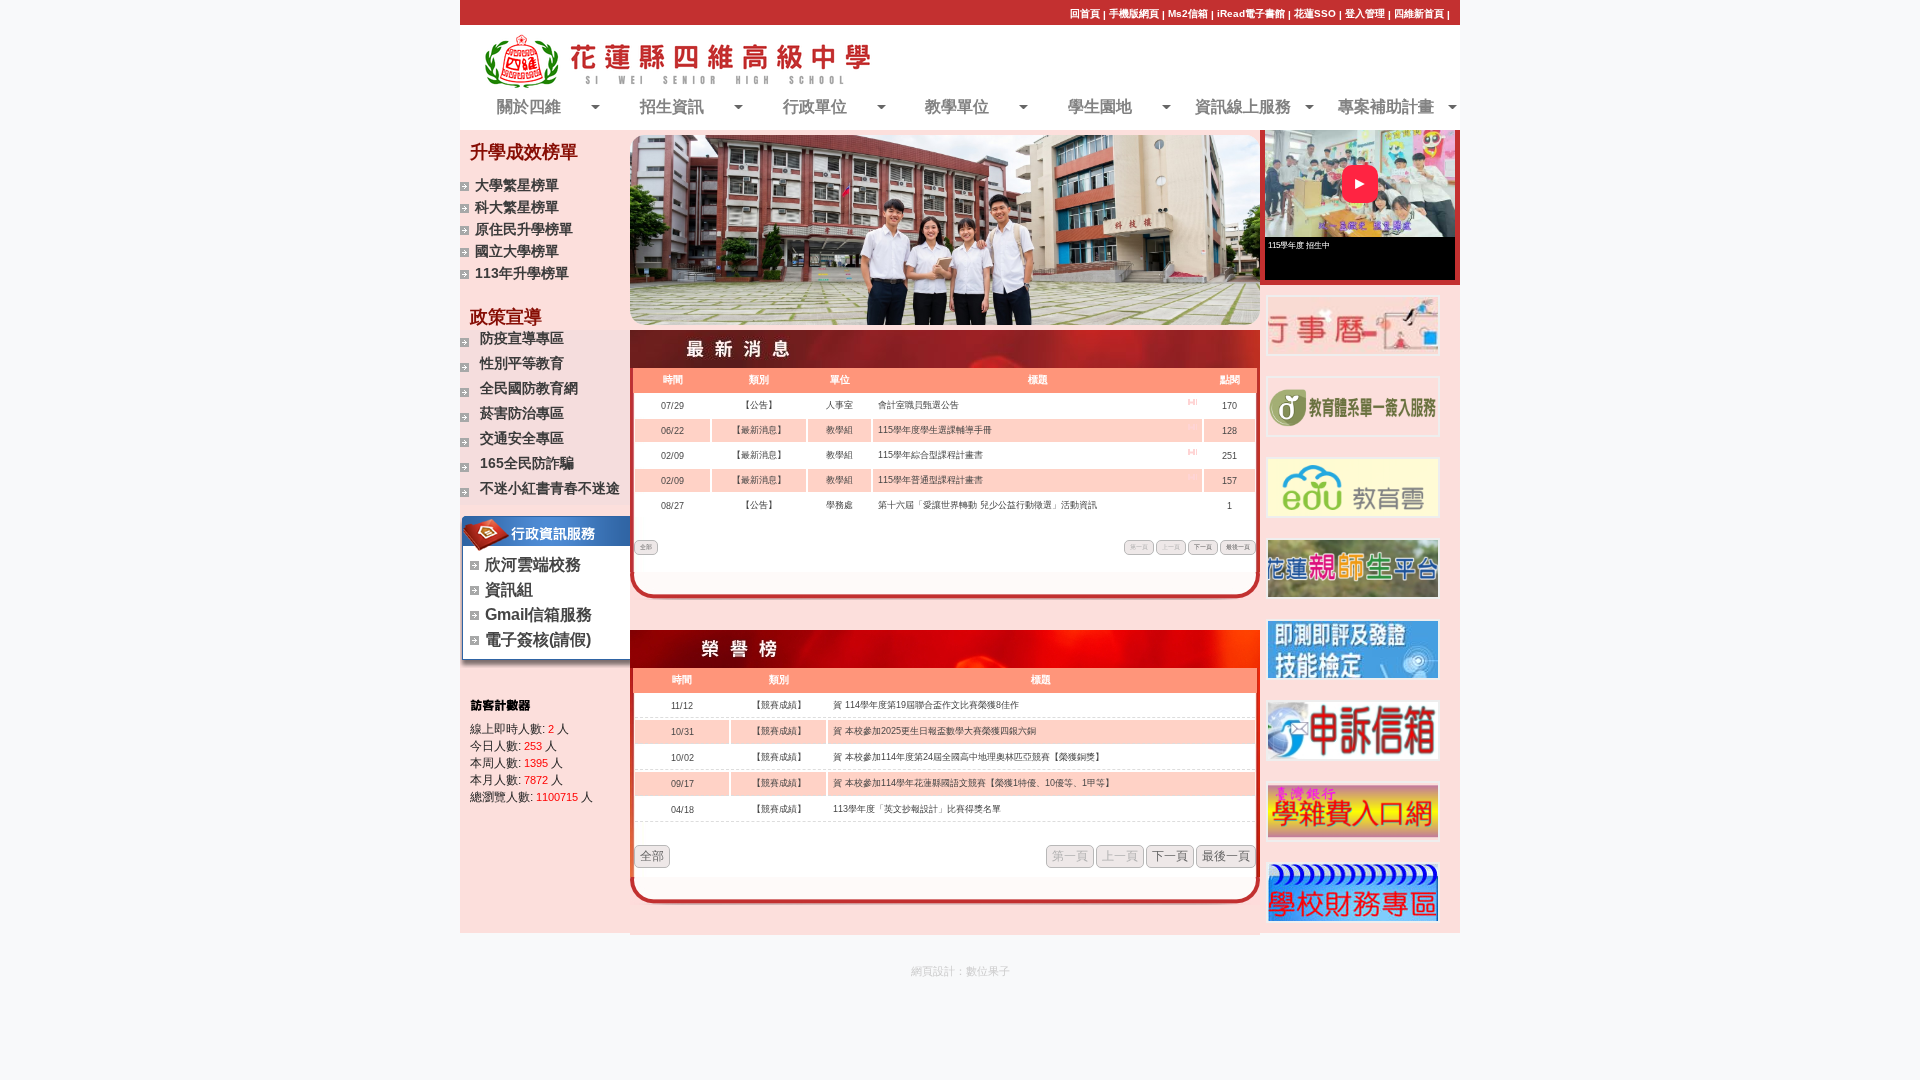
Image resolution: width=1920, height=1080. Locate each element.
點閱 (1230, 379)
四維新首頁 (1419, 13)
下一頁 (1203, 547)
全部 (646, 547)
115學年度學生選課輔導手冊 (935, 430)
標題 (1038, 379)
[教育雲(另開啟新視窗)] (1353, 487)
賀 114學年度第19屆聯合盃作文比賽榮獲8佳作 (926, 705)
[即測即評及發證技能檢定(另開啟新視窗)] (1353, 649)
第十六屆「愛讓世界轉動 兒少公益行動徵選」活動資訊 (987, 505)
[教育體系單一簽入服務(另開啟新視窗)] (1353, 406)
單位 (840, 379)
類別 (759, 379)
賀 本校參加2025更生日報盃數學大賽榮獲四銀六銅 (934, 731)
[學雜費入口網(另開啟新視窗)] (1353, 811)
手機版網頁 (1134, 13)
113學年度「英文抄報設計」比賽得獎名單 (917, 809)
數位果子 (988, 971)
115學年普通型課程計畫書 (930, 480)
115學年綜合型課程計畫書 (930, 455)
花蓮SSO (1315, 13)
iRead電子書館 (1251, 13)
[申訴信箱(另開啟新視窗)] (1353, 730)
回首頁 (1085, 13)
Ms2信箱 (1188, 13)
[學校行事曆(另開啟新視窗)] (1353, 325)
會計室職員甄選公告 (918, 405)
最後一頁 (1238, 547)
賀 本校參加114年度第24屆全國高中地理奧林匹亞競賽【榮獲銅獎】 (968, 757)
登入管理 (1365, 13)
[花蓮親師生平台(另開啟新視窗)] (1353, 568)
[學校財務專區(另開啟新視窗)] (1353, 892)
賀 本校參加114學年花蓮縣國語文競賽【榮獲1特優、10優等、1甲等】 (973, 783)
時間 (673, 379)
